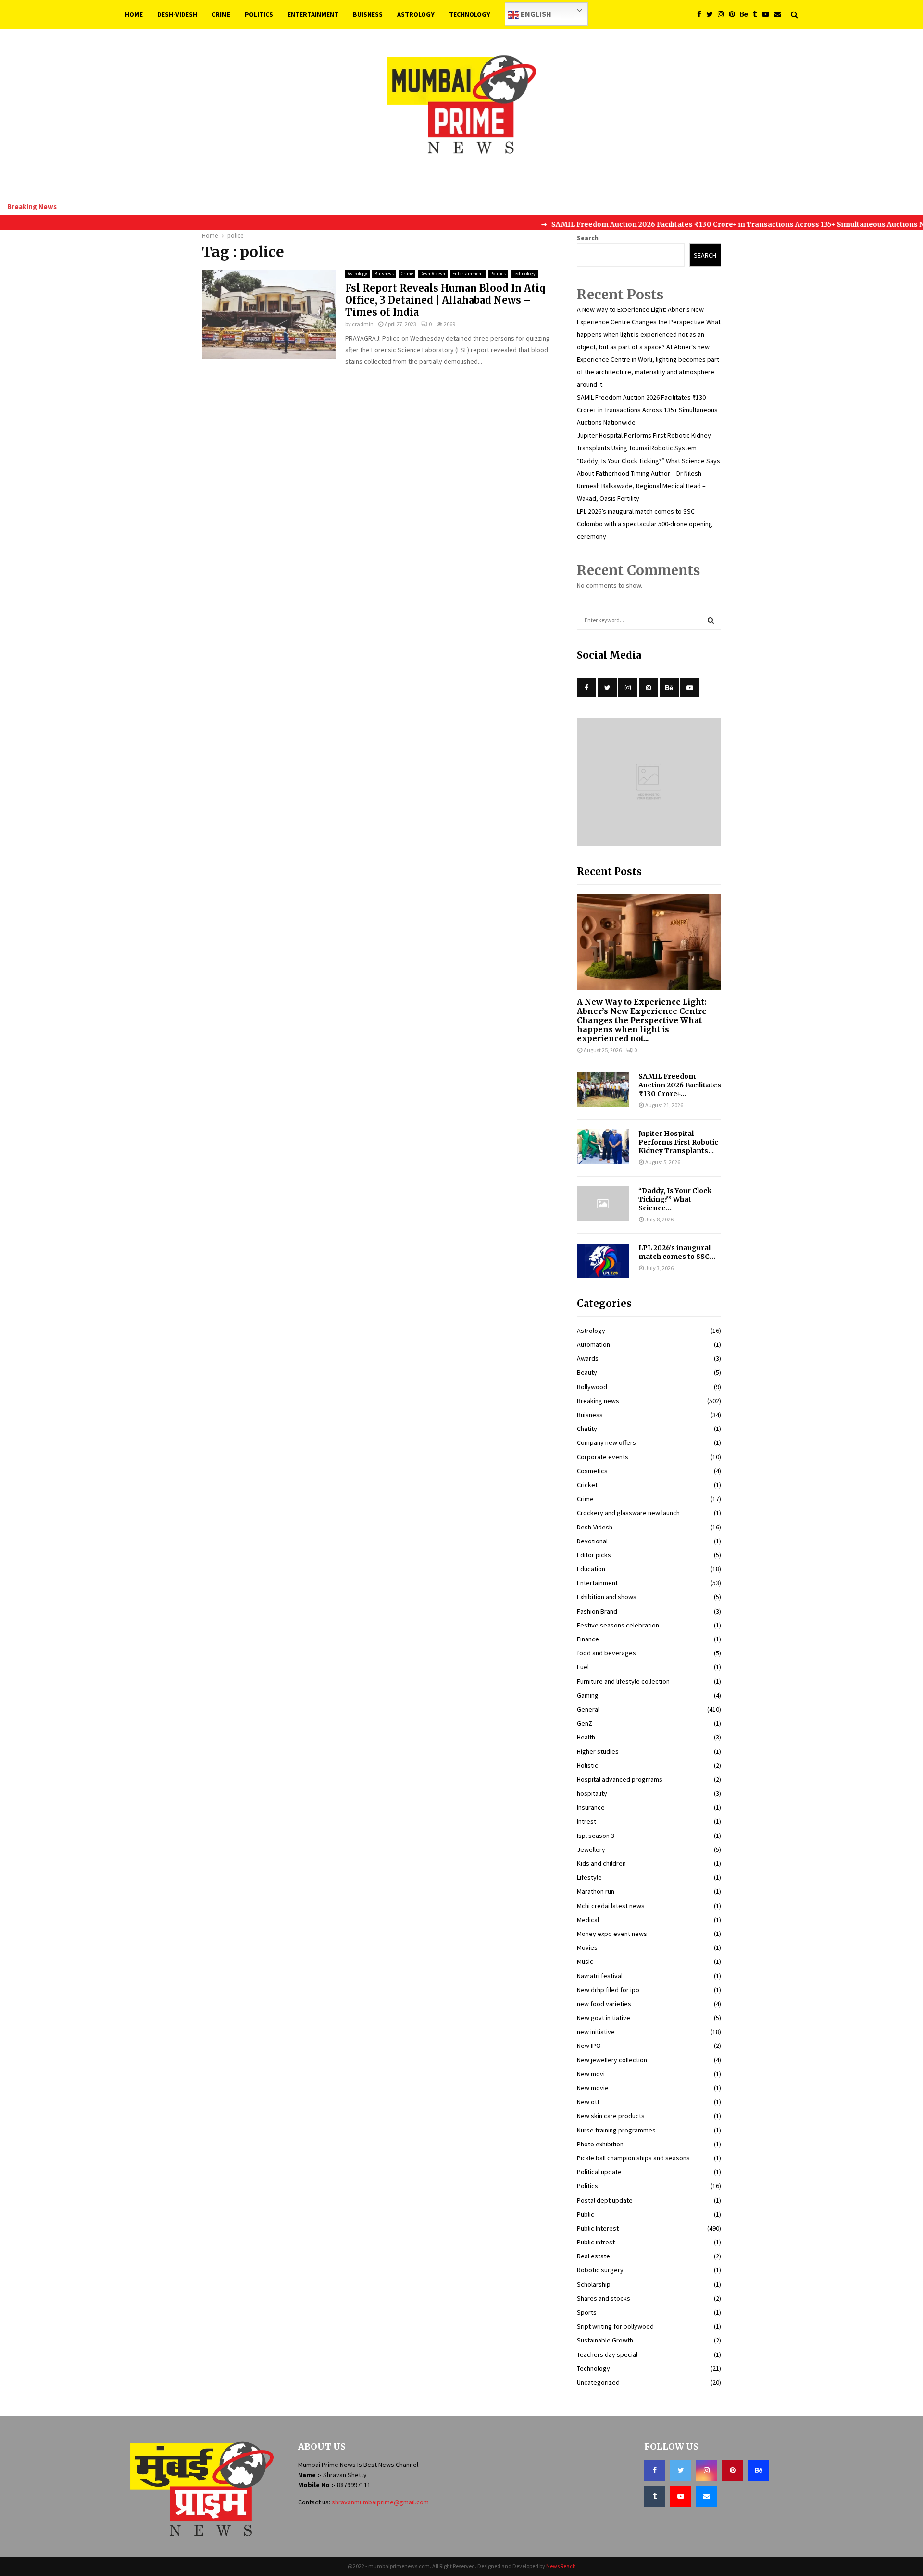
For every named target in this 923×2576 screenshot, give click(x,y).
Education (591, 1569)
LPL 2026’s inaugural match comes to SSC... (677, 1252)
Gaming (588, 1695)
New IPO (589, 2046)
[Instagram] (723, 15)
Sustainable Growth (605, 2340)
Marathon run (596, 1891)
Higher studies (598, 1751)
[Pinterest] (734, 15)
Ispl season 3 (596, 1836)
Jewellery (591, 1849)
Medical (588, 1920)
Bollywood (592, 1387)
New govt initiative (604, 2018)
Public (586, 2214)
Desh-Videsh (177, 14)
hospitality (592, 1793)
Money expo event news (612, 1934)
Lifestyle (589, 1877)
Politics (259, 14)
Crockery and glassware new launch (628, 1513)
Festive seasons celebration (618, 1625)
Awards (588, 1358)
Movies (587, 1947)
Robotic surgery (600, 2270)
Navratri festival (600, 1976)
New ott (588, 2102)
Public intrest (596, 2242)
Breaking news (598, 1401)
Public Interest (598, 2228)
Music (585, 1961)
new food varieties (604, 2004)
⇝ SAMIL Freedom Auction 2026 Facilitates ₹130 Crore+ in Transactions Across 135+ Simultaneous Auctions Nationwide (705, 224)
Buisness (368, 14)
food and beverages (606, 1653)
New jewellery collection (612, 2060)
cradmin (363, 324)
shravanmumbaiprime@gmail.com (380, 2502)
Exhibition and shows (607, 1597)
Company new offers (606, 1442)
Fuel (583, 1667)
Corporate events (603, 1457)
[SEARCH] (711, 620)
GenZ (585, 1723)
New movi (591, 2074)
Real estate (593, 2256)
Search (588, 238)
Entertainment (313, 14)
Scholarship (594, 2284)
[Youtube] (768, 15)
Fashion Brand (597, 1611)
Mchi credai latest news (611, 1906)
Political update (599, 2172)
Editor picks (594, 1555)
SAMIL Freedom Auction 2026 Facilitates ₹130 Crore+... (680, 1085)
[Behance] (746, 15)
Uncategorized (598, 2382)
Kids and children (601, 1863)
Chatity (587, 1429)
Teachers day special (607, 2354)
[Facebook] (702, 15)
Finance (588, 1639)
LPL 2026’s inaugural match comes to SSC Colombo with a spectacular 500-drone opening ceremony (645, 524)
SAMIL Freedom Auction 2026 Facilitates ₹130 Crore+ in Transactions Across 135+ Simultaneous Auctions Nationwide (647, 410)
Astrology (416, 14)
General (588, 1709)
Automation (593, 1344)
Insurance (591, 1807)
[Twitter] (712, 15)
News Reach (561, 2566)
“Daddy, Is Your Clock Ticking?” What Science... (675, 1199)
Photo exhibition (600, 2144)
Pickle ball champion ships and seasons (633, 2158)
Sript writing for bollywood (615, 2326)
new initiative (596, 2032)
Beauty (587, 1372)
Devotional (592, 1541)
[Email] (780, 15)
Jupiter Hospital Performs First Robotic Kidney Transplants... (678, 1142)
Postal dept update (605, 2200)
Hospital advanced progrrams (620, 1779)
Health (586, 1737)
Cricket (587, 1485)
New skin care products (611, 2116)
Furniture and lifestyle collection (623, 1681)
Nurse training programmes (616, 2130)
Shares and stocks (604, 2298)
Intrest (586, 1821)
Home (134, 14)
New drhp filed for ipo (608, 1990)
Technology (470, 14)
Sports (587, 2312)
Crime (221, 14)
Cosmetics (592, 1471)
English (535, 14)
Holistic (587, 1765)
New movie (593, 2088)
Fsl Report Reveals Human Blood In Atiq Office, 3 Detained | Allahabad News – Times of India (445, 300)
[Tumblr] (757, 15)
